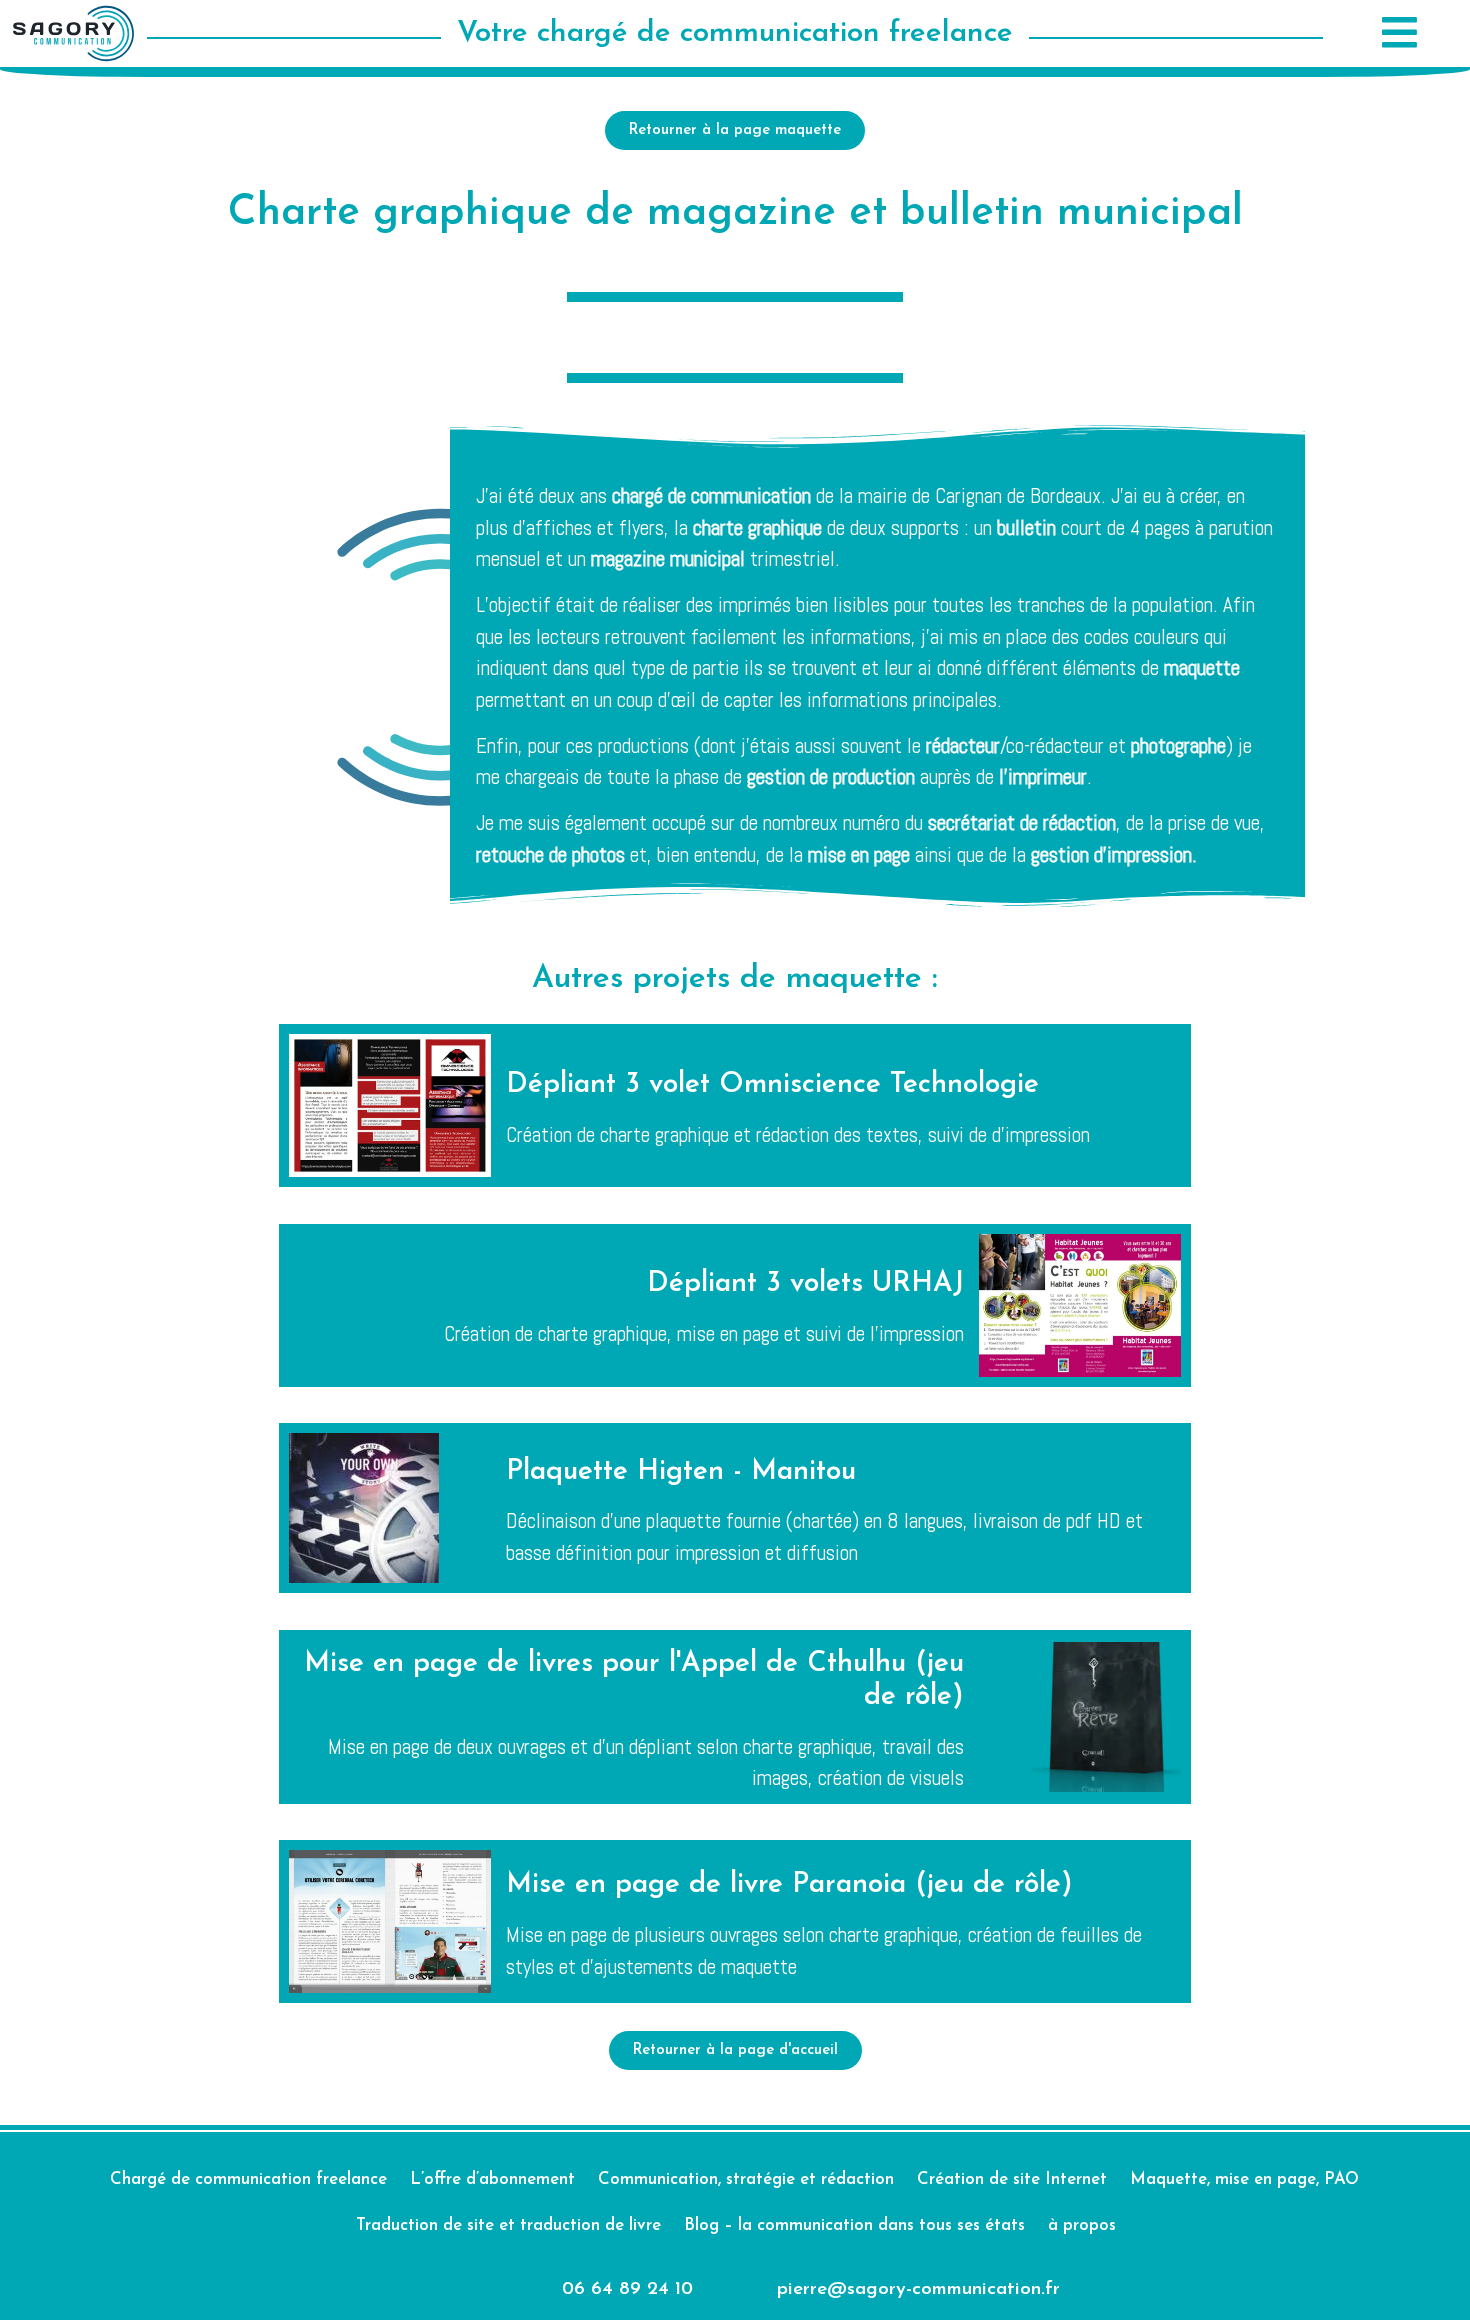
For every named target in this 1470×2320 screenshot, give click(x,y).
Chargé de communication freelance (248, 2179)
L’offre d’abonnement (492, 2179)
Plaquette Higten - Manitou (681, 1472)
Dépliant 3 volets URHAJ (805, 1284)
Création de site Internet (1012, 2179)
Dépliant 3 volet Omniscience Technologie (772, 1085)
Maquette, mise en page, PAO (1244, 2179)
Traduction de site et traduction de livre (508, 2225)
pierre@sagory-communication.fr (918, 2289)
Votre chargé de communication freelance (735, 33)
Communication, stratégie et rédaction (746, 2179)
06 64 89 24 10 (627, 2289)
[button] (1397, 33)
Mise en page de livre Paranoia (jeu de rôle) (789, 1885)
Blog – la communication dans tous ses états (854, 2225)
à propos (1082, 2225)
